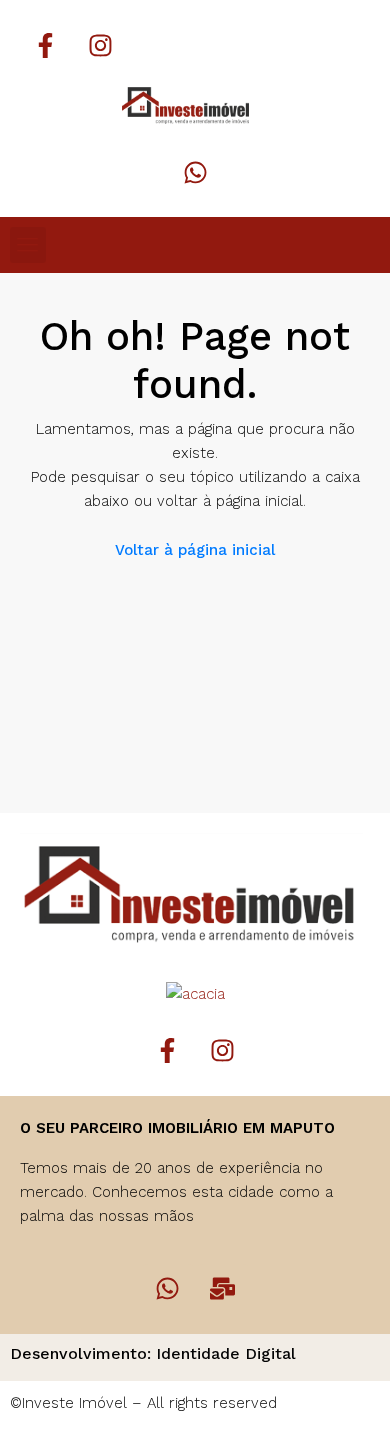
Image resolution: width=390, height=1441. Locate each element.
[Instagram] (100, 45)
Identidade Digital (226, 1353)
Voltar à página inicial (195, 550)
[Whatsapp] (195, 172)
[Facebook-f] (45, 45)
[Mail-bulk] (223, 1289)
